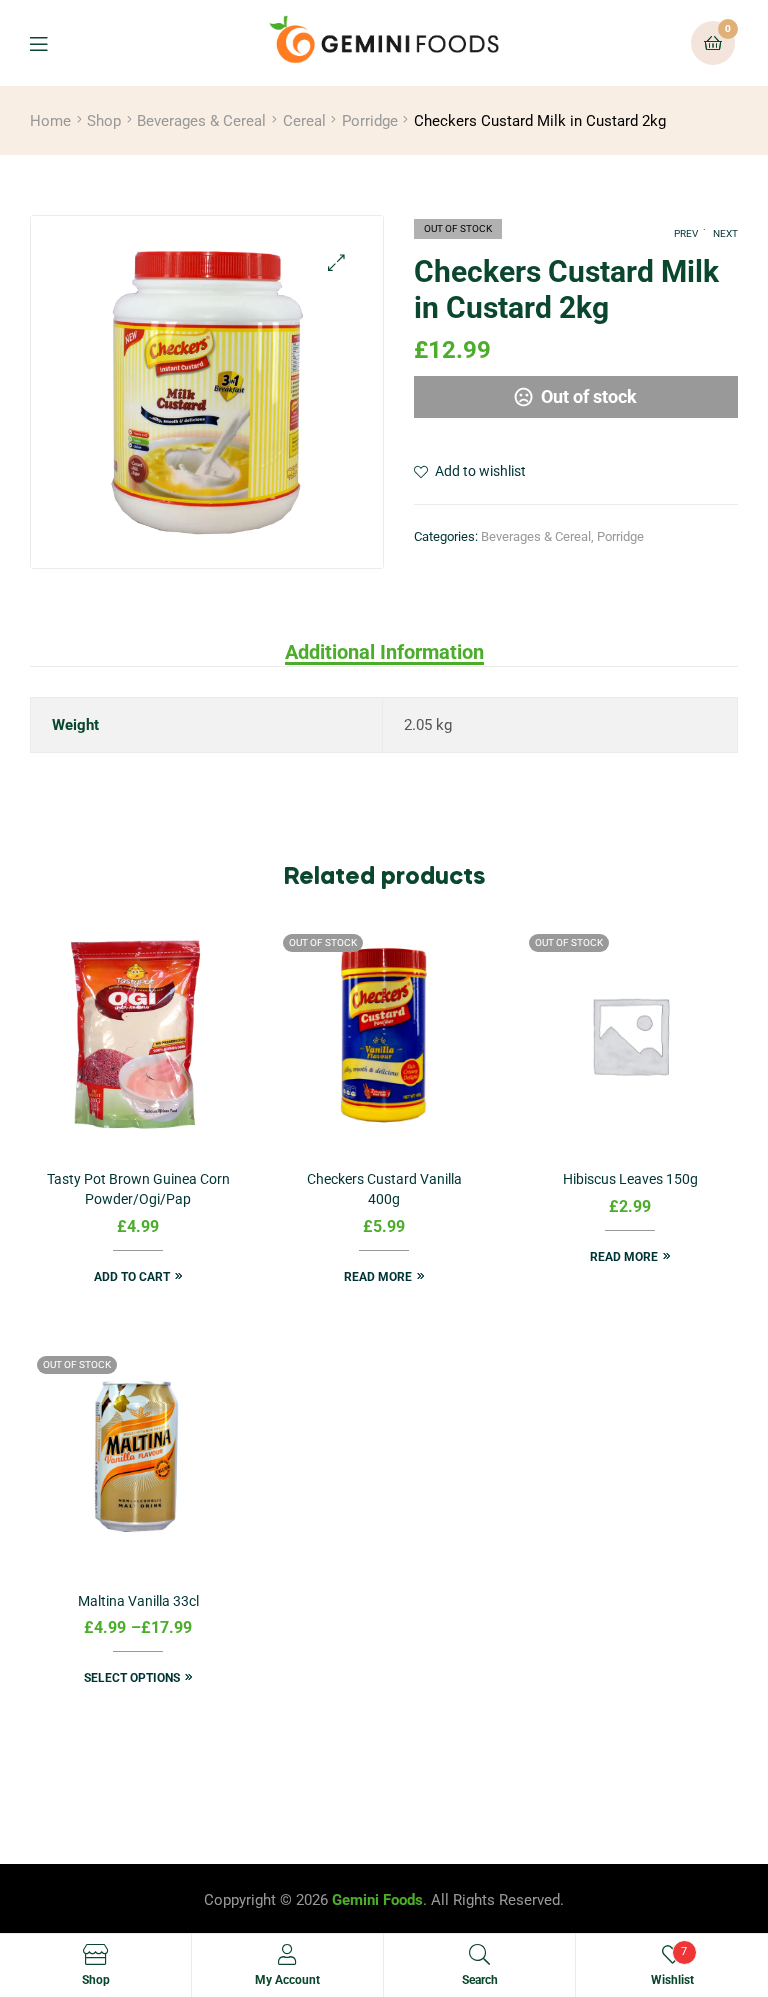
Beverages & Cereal (201, 121)
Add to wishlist (480, 471)
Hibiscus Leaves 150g (630, 1179)
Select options (132, 1678)
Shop (104, 121)
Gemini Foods (377, 1900)
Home (50, 121)
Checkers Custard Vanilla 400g (384, 1189)
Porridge (370, 121)
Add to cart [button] (132, 1277)
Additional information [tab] (384, 652)
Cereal (304, 121)
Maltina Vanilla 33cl (138, 1601)
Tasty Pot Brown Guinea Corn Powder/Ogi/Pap (138, 1189)
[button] (336, 262)
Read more (378, 1277)
